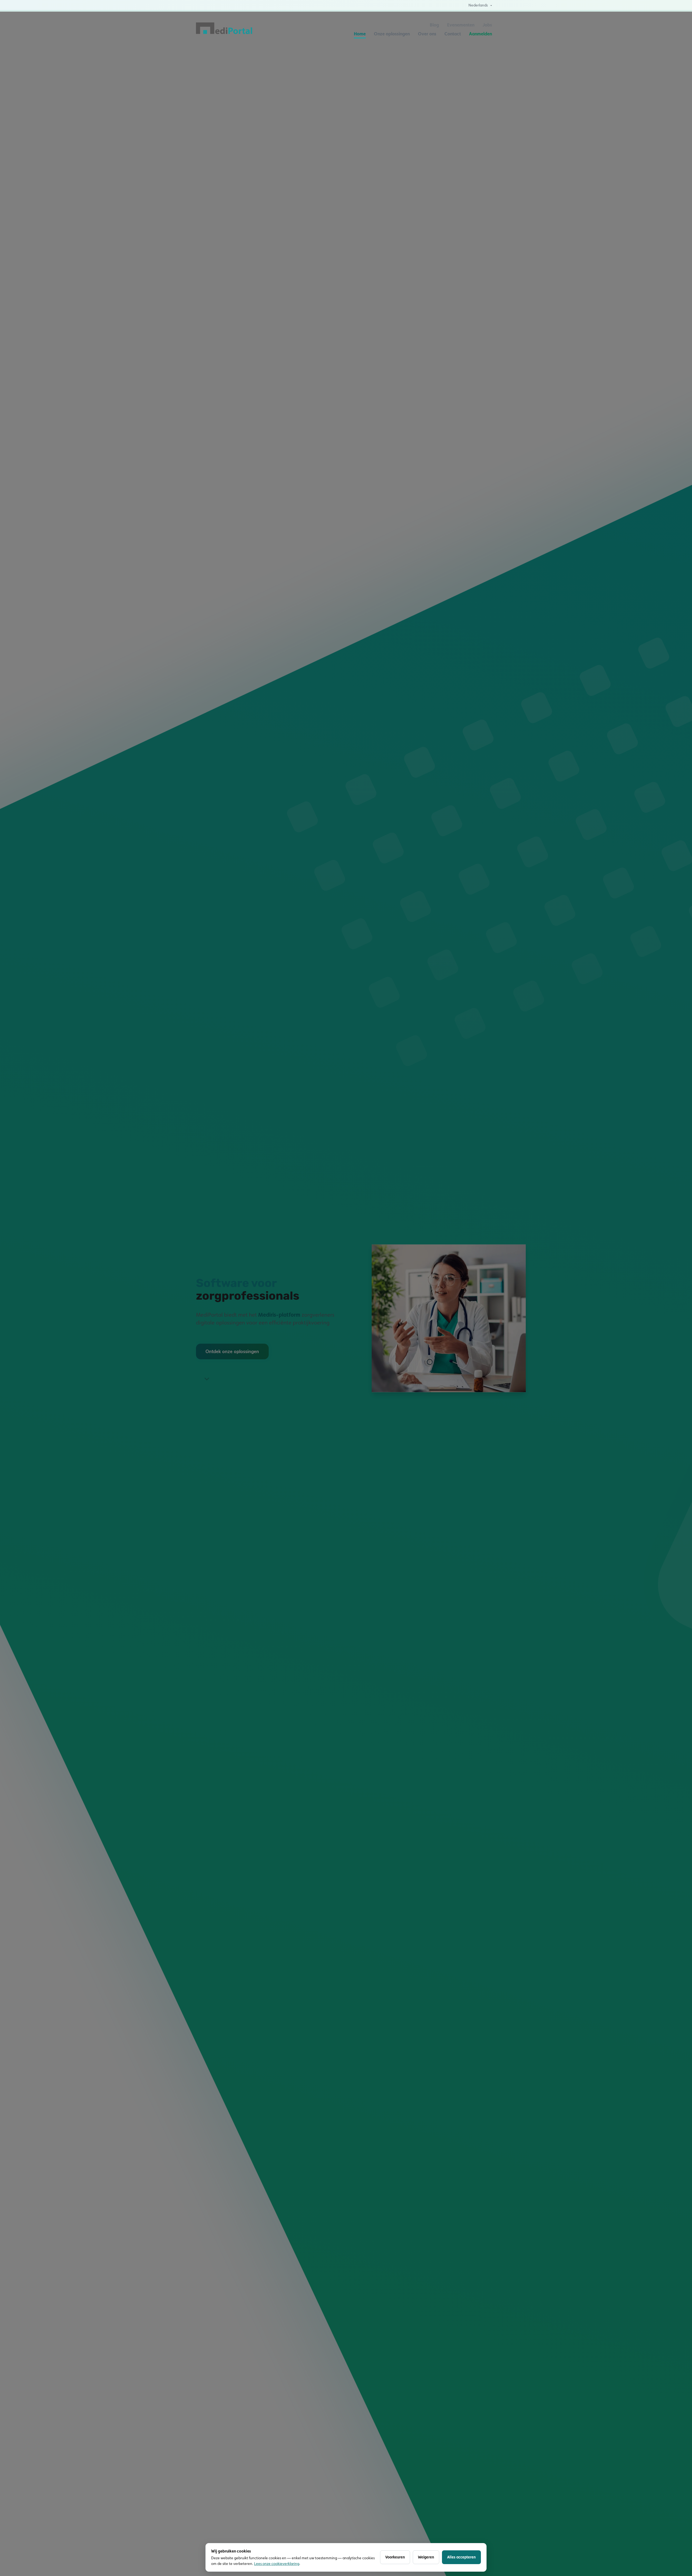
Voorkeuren (395, 2557)
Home (360, 34)
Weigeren (426, 2557)
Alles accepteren (461, 2557)
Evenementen (461, 25)
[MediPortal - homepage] (224, 29)
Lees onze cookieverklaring (277, 2564)
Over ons (427, 34)
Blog (434, 25)
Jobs (487, 25)
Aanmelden (480, 34)
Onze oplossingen (392, 34)
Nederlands (478, 5)
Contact (453, 34)
